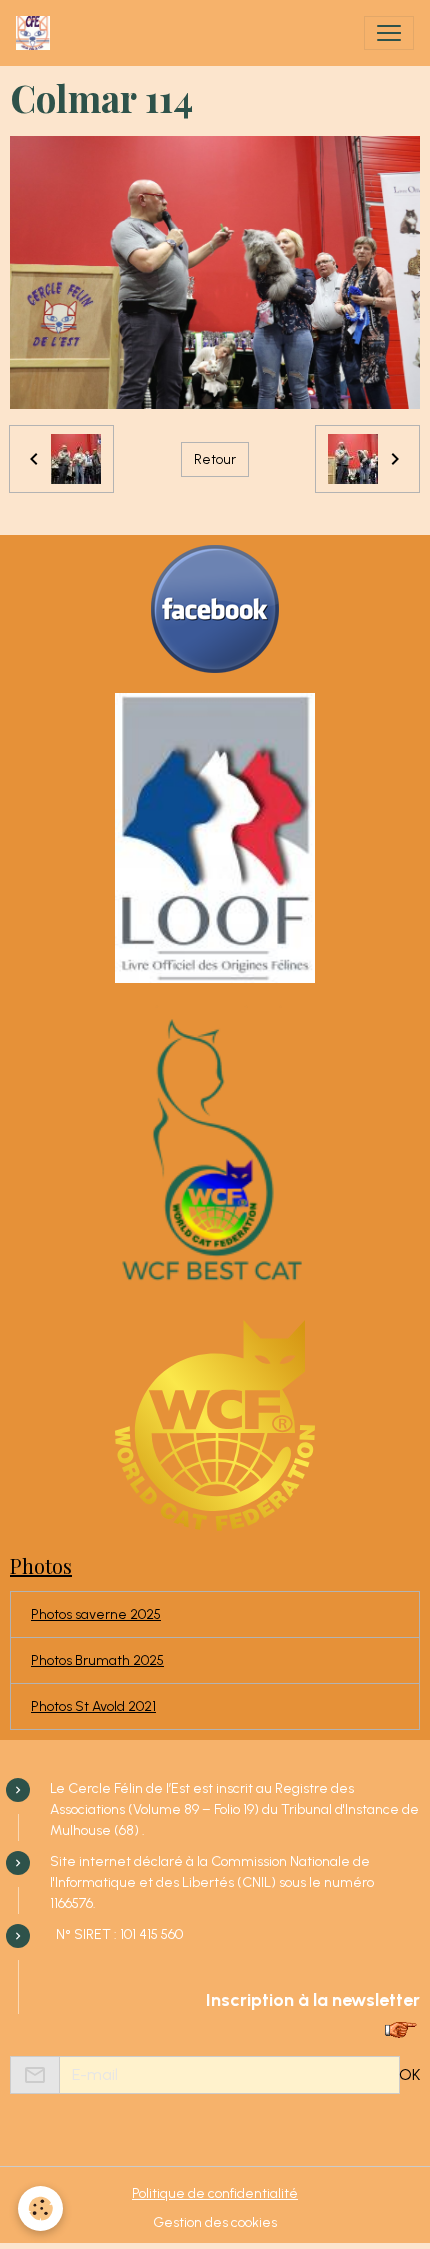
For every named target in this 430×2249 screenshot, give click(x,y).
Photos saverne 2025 (96, 1614)
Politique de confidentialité (215, 2193)
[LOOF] (215, 837)
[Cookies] (40, 2208)
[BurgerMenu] (389, 33)
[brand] (37, 33)
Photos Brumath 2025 (97, 1660)
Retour (215, 459)
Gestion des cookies (215, 2222)
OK (409, 2074)
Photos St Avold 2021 (93, 1706)
